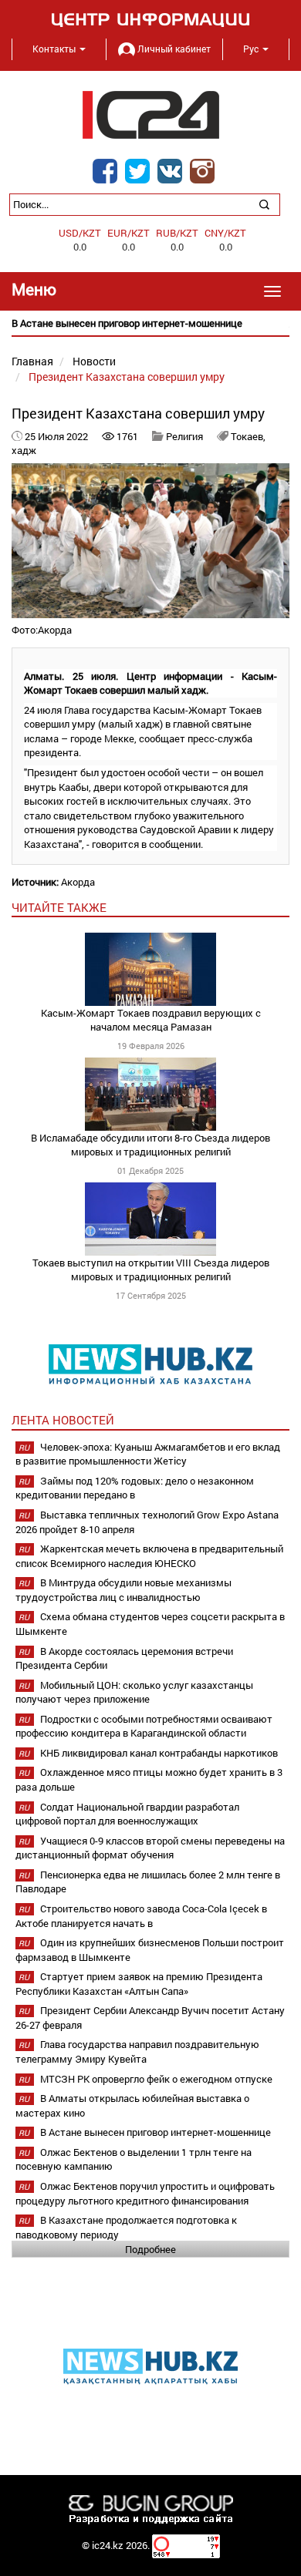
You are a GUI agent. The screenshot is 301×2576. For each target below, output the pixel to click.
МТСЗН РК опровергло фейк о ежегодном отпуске (156, 2079)
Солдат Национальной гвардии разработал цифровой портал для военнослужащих (127, 1814)
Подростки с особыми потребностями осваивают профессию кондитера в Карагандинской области (144, 1726)
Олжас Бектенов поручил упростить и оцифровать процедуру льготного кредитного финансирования (145, 2193)
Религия (184, 436)
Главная (32, 361)
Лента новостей (63, 1420)
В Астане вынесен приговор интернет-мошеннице (156, 2132)
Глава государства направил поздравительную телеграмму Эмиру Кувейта (137, 2051)
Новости (94, 361)
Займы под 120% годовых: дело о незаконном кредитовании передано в (135, 1488)
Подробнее (150, 2249)
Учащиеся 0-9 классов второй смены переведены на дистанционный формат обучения (150, 1848)
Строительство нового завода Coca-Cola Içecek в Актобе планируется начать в (141, 1916)
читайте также (59, 907)
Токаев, (248, 436)
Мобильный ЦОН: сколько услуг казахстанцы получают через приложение (134, 1692)
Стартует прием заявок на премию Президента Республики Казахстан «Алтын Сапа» (139, 1984)
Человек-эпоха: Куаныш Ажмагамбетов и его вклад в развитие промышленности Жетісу (148, 1454)
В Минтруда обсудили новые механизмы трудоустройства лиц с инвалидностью (123, 1590)
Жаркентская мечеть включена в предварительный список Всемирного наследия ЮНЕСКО (149, 1556)
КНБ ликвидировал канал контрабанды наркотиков (159, 1753)
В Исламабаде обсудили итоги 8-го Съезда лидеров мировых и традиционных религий (150, 1145)
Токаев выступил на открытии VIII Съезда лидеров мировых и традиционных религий (151, 1270)
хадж (24, 450)
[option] (150, 323)
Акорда (78, 882)
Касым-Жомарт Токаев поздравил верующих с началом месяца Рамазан (151, 1020)
